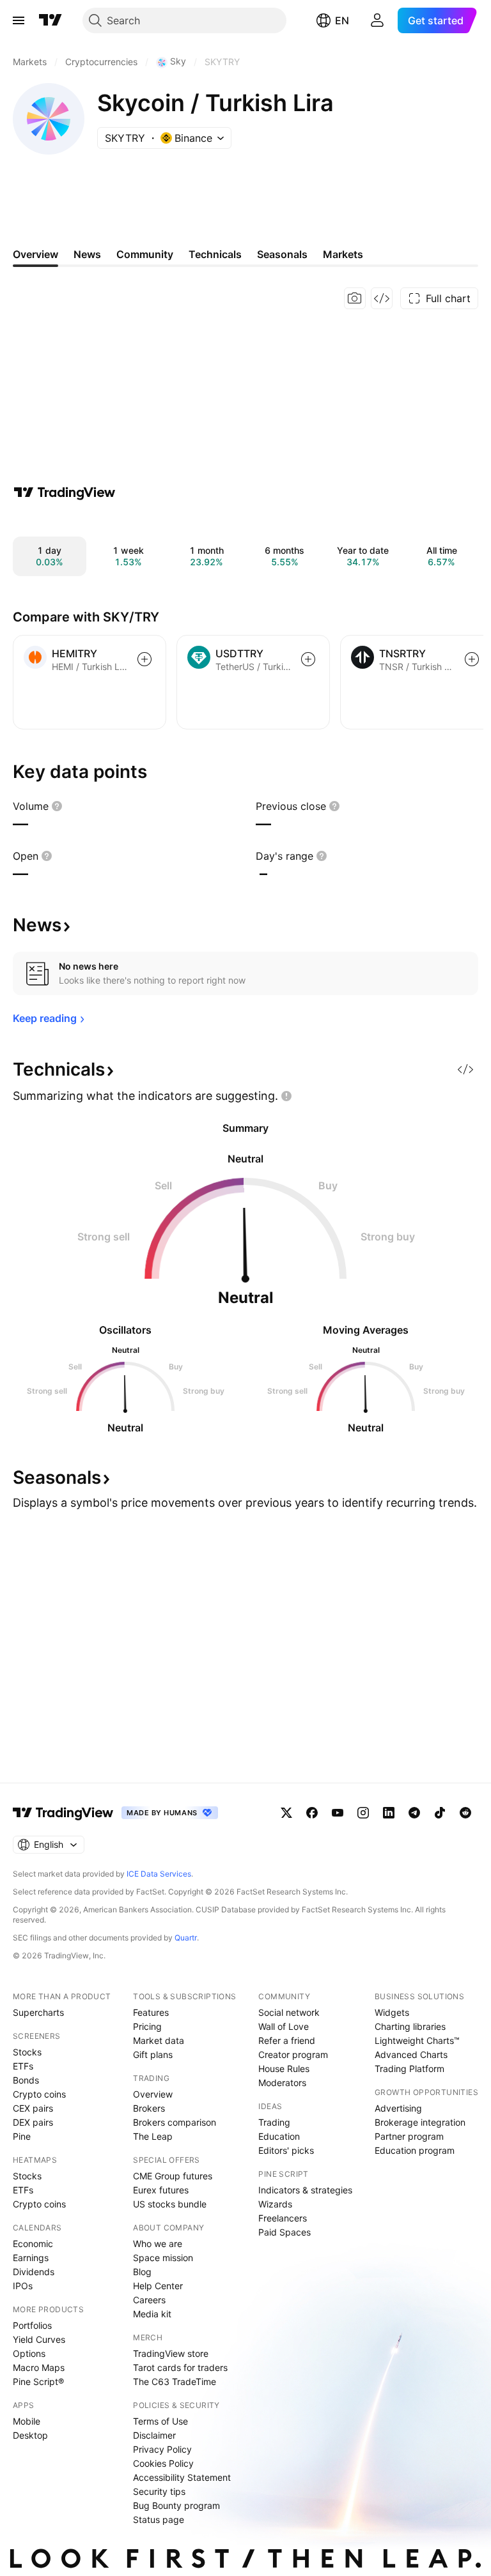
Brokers (149, 2108)
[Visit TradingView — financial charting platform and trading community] (65, 492)
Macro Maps (39, 2367)
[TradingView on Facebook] (312, 1813)
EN (342, 20)
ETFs (23, 2066)
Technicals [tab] (215, 254)
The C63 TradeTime (175, 2382)
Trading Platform (409, 2069)
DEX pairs (33, 2122)
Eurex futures (161, 2190)
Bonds (26, 2080)
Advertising (398, 2108)
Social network (289, 2012)
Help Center (158, 2286)
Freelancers (283, 2218)
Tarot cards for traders (180, 2367)
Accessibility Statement (182, 2477)
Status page (159, 2519)
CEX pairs (33, 2108)
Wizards (275, 2204)
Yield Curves (39, 2339)
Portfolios (32, 2325)
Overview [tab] (35, 254)
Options (29, 2353)
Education (279, 2136)
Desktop (30, 2435)
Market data (159, 2040)
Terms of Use (160, 2421)
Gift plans (153, 2054)
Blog (142, 2272)
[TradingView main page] (51, 20)
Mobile (27, 2421)
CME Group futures (173, 2176)
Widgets (392, 2012)
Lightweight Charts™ (417, 2040)
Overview (153, 2094)
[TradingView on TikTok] (440, 1813)
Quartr (186, 1938)
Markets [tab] (343, 254)
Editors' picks (286, 2150)
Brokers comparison (175, 2122)
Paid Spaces (284, 2232)
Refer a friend (287, 2040)
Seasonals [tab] (282, 254)
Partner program (409, 2136)
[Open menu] (19, 20)
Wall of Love (284, 2026)
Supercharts (38, 2012)
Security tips (159, 2491)
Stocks (27, 2052)
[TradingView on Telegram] (414, 1813)
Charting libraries (410, 2026)
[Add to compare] (144, 659)
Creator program (293, 2054)
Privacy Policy (162, 2449)
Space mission (163, 2258)
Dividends (34, 2272)
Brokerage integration (420, 2122)
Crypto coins (39, 2094)
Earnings (31, 2258)
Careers (149, 2300)
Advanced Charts (411, 2054)
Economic (33, 2244)
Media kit (152, 2314)
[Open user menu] (377, 20)
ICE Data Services (159, 1874)
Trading (274, 2122)
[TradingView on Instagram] (363, 1813)
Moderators (282, 2083)
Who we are (158, 2244)
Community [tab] (145, 254)
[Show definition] (57, 806)
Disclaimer (154, 2435)
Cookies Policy (163, 2463)
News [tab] (87, 254)
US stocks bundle (170, 2204)
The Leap (153, 2136)
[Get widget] (382, 298)
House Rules (284, 2069)
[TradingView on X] (286, 1813)
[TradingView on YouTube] (338, 1813)
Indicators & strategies (305, 2190)
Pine (22, 2136)
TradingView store (171, 2353)
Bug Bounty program (176, 2505)
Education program (415, 2150)
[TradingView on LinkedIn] (389, 1813)
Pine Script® (38, 2382)
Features (151, 2012)
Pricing (147, 2026)
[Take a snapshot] (355, 298)
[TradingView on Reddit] (465, 1813)
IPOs (23, 2286)
